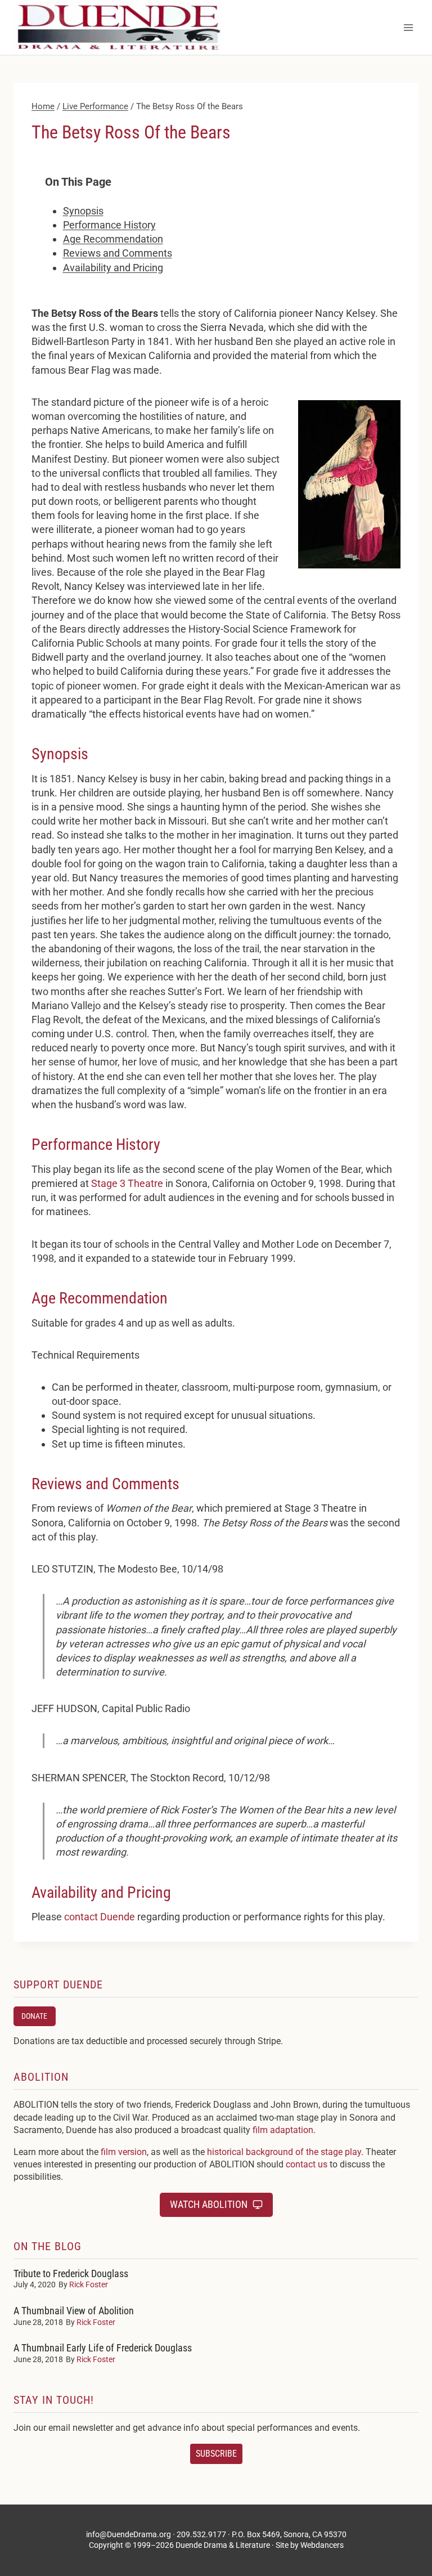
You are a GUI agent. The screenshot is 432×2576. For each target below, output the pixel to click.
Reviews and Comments (118, 253)
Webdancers (322, 2545)
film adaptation (283, 2130)
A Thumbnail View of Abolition (74, 2311)
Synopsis (83, 211)
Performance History (109, 225)
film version (124, 2152)
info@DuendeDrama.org (129, 2534)
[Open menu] (408, 27)
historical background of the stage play (284, 2152)
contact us (307, 2164)
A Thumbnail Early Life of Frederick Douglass (103, 2348)
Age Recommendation (113, 239)
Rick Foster (89, 2284)
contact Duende (100, 1917)
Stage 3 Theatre (127, 1183)
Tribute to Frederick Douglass (71, 2273)
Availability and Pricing (113, 268)
